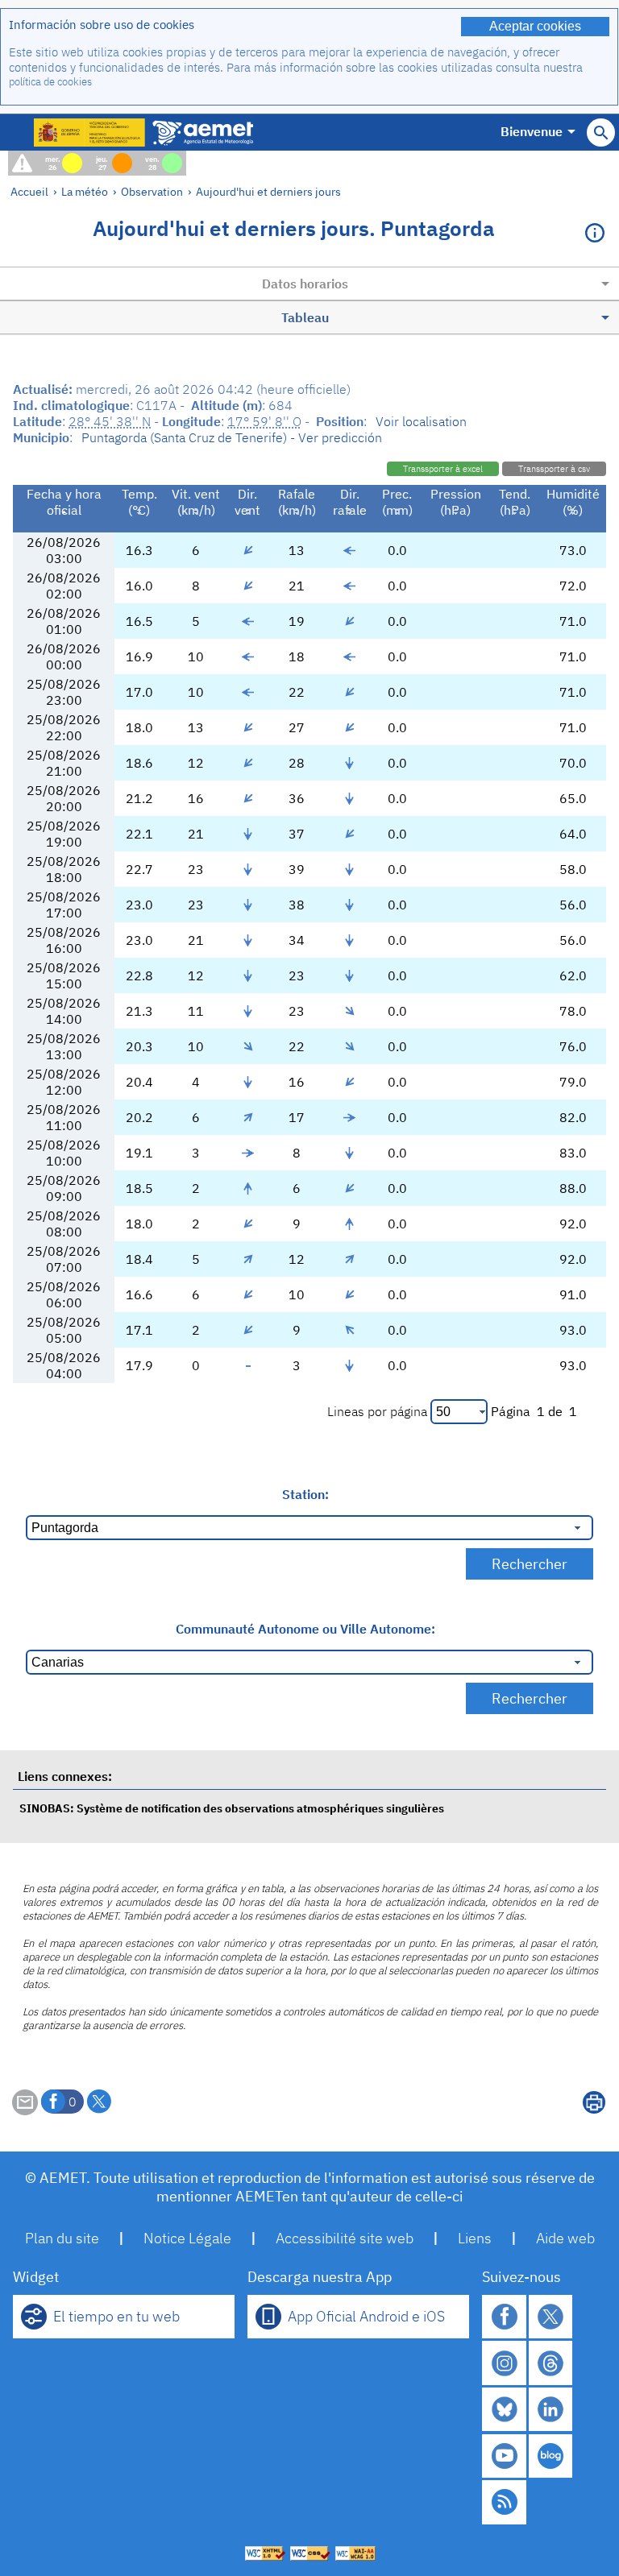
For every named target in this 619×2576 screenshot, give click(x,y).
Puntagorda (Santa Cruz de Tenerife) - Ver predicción (232, 437)
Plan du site (62, 2238)
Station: (305, 1494)
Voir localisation (421, 421)
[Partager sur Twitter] (99, 2102)
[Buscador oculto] (601, 133)
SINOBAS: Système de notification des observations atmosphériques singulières (232, 1808)
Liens (475, 2238)
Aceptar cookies (535, 26)
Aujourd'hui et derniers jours (268, 191)
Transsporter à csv (554, 469)
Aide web (565, 2238)
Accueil (29, 191)
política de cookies (50, 82)
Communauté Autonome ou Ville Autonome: (305, 1629)
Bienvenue (532, 131)
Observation (152, 191)
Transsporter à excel (443, 469)
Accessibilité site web (345, 2238)
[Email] (25, 2110)
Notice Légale (187, 2238)
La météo (85, 191)
